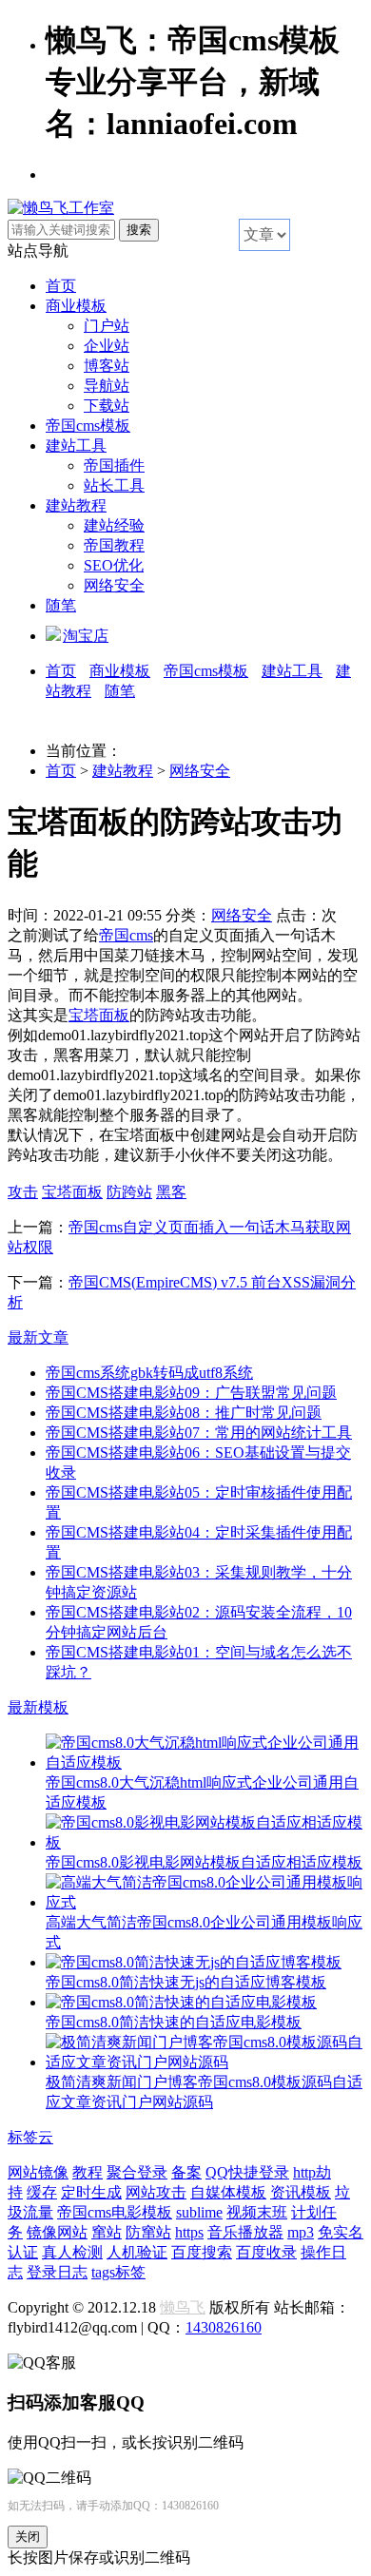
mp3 (301, 2232)
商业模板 (76, 306)
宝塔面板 (99, 1015)
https (189, 2232)
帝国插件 (114, 465)
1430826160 (224, 2327)
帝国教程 (114, 545)
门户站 (107, 326)
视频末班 (257, 2212)
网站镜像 (38, 2172)
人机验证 (137, 2252)
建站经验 (114, 525)
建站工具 (76, 445)
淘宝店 (86, 636)
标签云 (30, 2137)
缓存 (42, 2192)
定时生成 (91, 2192)
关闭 (28, 2537)
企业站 (107, 346)
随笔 (61, 605)
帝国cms (126, 935)
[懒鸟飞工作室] (61, 208)
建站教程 (76, 505)
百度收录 (266, 2252)
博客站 (107, 366)
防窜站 (148, 2232)
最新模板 (38, 1707)
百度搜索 (202, 2252)
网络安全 (114, 585)
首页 (61, 286)
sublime (199, 2212)
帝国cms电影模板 (115, 2212)
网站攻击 (156, 2192)
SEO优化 (114, 565)
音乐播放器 (245, 2232)
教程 (88, 2172)
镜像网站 (57, 2232)
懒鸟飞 (183, 2307)
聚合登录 (137, 2172)
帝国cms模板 (88, 426)
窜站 (107, 2232)
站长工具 (114, 485)
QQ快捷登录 (247, 2172)
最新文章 (38, 1337)
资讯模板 (301, 2192)
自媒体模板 (228, 2192)
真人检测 (72, 2252)
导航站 (107, 386)
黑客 (171, 1192)
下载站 (107, 406)
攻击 (23, 1192)
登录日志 (57, 2272)
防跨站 (129, 1192)
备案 (186, 2172)
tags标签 (118, 2272)
